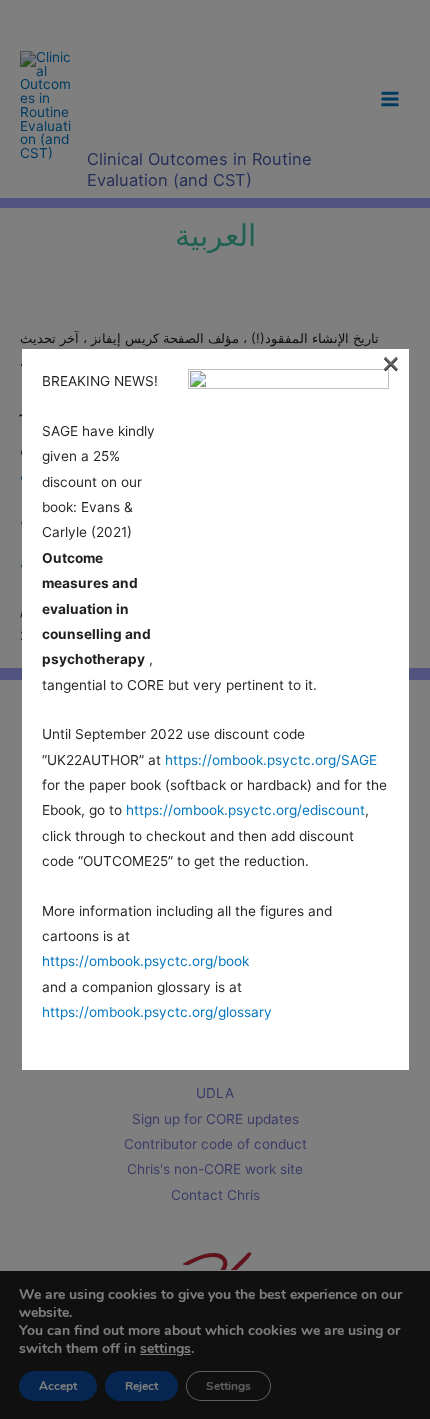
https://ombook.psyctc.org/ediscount (245, 810)
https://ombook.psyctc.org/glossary (157, 1012)
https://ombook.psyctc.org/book (145, 961)
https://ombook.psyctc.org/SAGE (271, 760)
